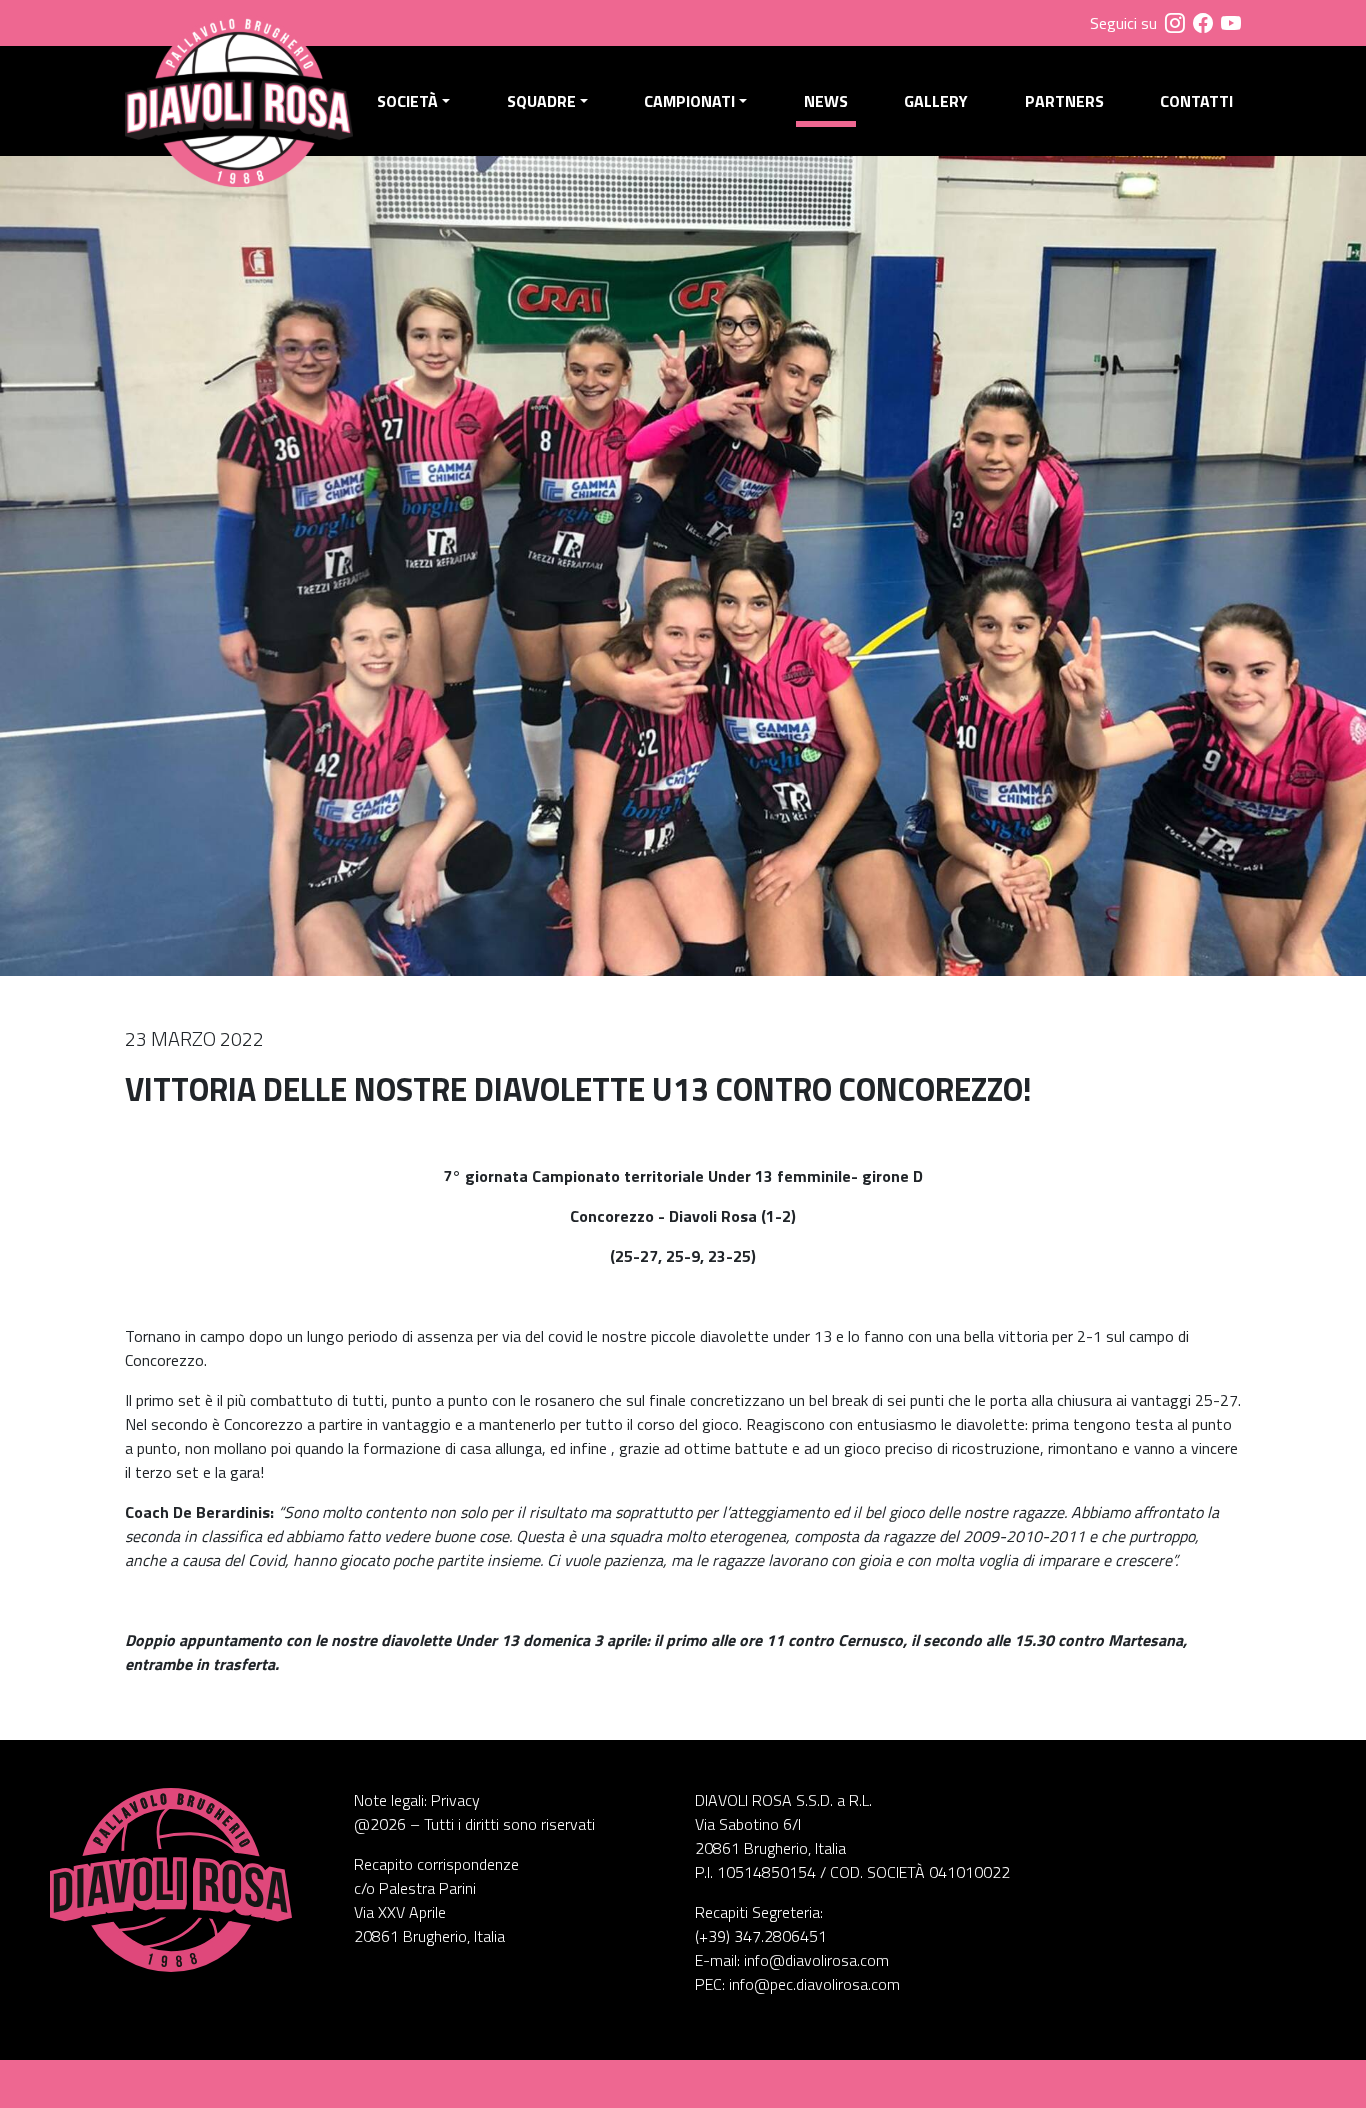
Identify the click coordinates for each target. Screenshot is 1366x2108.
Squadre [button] (541, 101)
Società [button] (407, 101)
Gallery (936, 101)
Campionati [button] (689, 101)
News (826, 101)
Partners (1064, 101)
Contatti (1196, 101)
